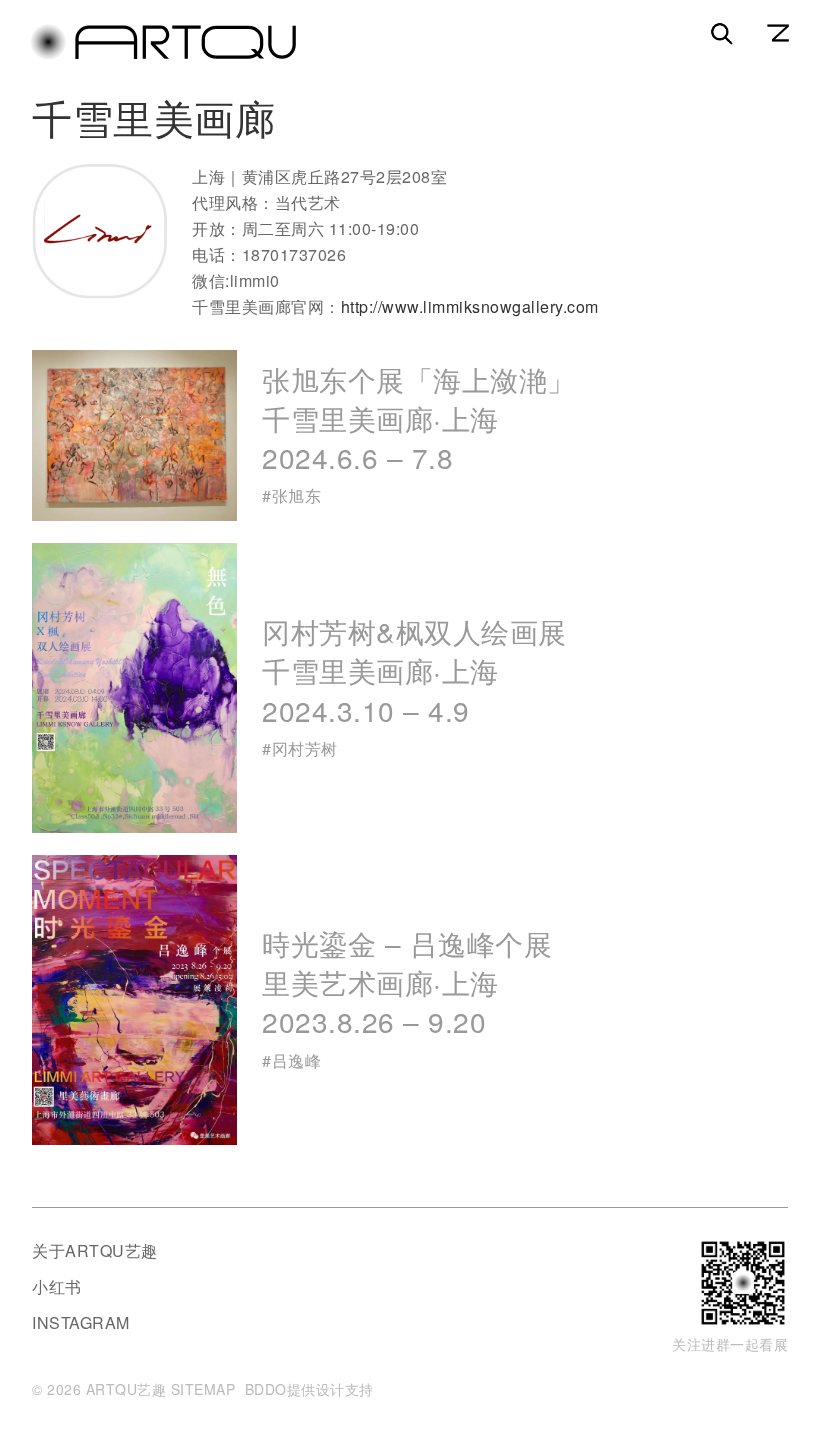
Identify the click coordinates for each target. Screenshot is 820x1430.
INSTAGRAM (81, 1322)
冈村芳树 (305, 748)
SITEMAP (203, 1389)
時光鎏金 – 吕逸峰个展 (407, 982)
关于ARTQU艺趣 (95, 1250)
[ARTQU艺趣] (163, 55)
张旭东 (297, 495)
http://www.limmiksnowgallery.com (470, 306)
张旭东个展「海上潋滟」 (419, 418)
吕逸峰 (297, 1060)
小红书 (57, 1286)
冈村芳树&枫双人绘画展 (414, 670)
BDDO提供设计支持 (309, 1389)
